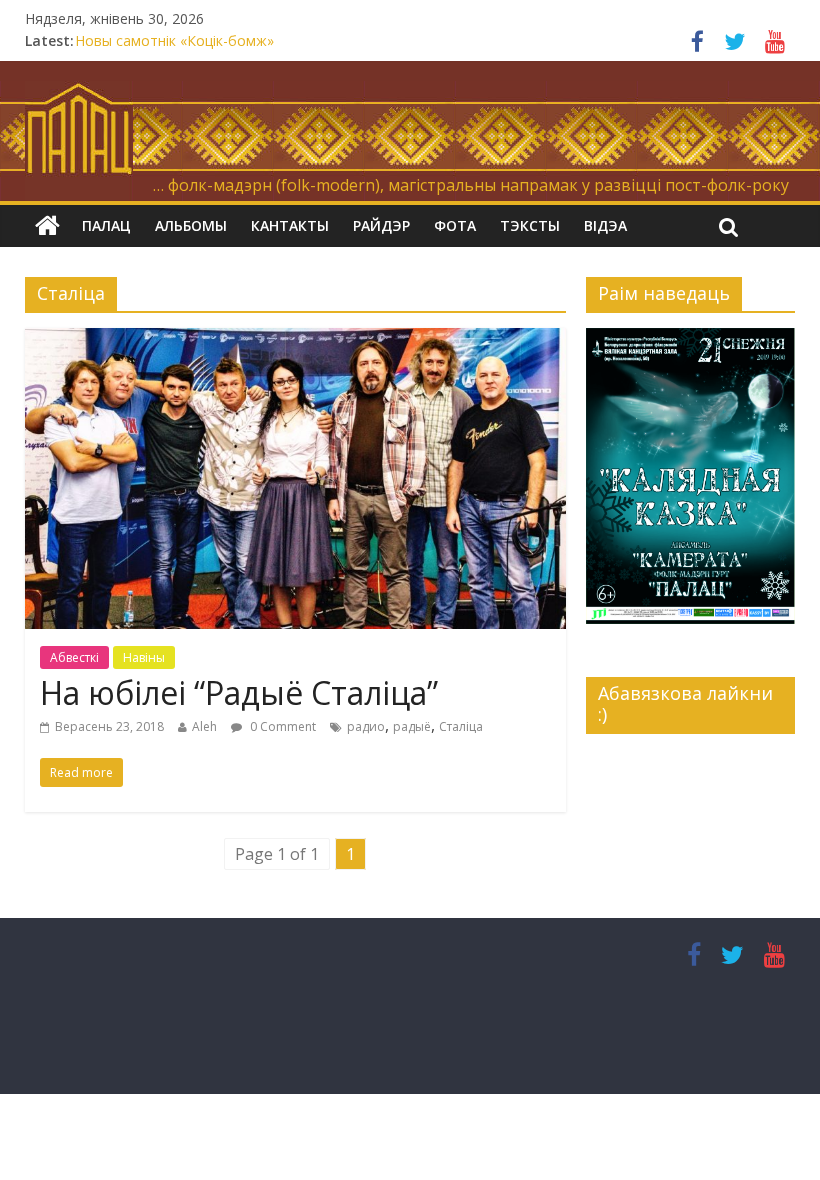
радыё (412, 726)
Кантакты (290, 225)
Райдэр (381, 225)
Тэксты (530, 225)
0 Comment (281, 726)
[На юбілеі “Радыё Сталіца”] (295, 340)
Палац (106, 225)
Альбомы (191, 225)
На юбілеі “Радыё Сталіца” (239, 692)
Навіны (144, 657)
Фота (455, 225)
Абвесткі (74, 657)
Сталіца (461, 726)
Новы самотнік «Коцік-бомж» (174, 40)
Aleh (204, 726)
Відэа (605, 225)
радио (366, 726)
